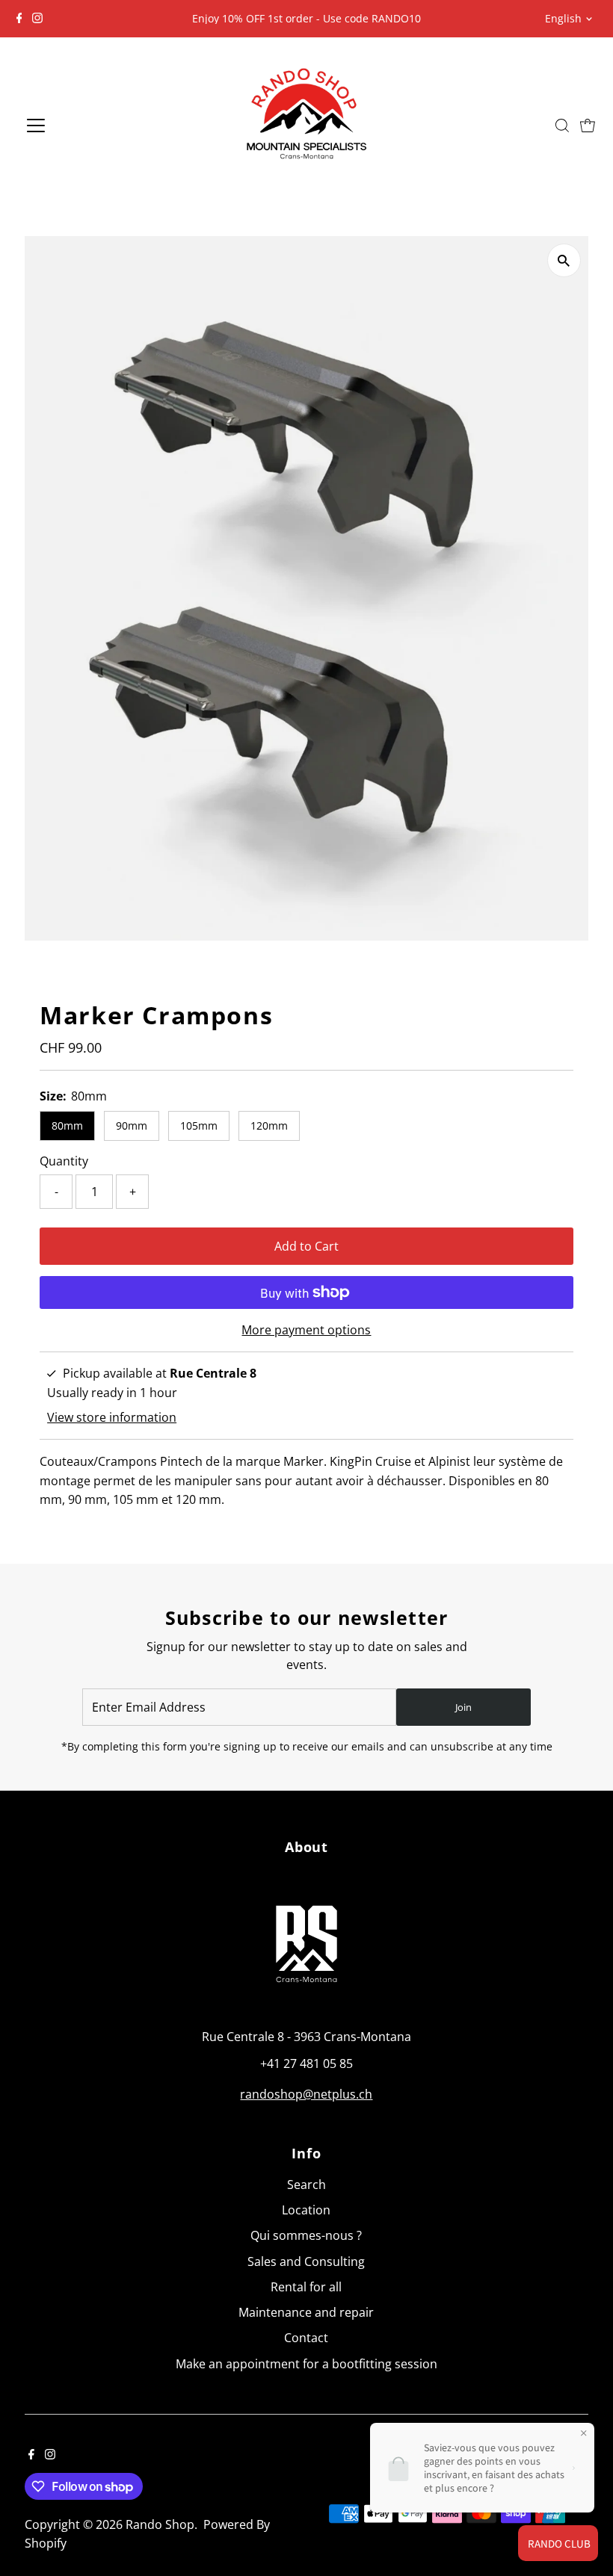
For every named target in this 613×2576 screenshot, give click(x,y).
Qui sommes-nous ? (306, 2235)
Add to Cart (306, 1246)
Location (306, 2210)
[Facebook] (19, 19)
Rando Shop (160, 2524)
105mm (199, 1126)
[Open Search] (562, 126)
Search (306, 2185)
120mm (269, 1126)
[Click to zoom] (564, 260)
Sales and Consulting (306, 2261)
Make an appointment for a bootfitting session (306, 2364)
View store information (112, 1417)
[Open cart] (588, 126)
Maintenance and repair (306, 2312)
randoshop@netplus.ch (306, 2094)
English (563, 18)
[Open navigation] (86, 126)
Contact (306, 2338)
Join (463, 1707)
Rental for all (306, 2287)
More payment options (306, 1330)
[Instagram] (37, 19)
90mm (132, 1126)
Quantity (64, 1161)
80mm (67, 1126)
